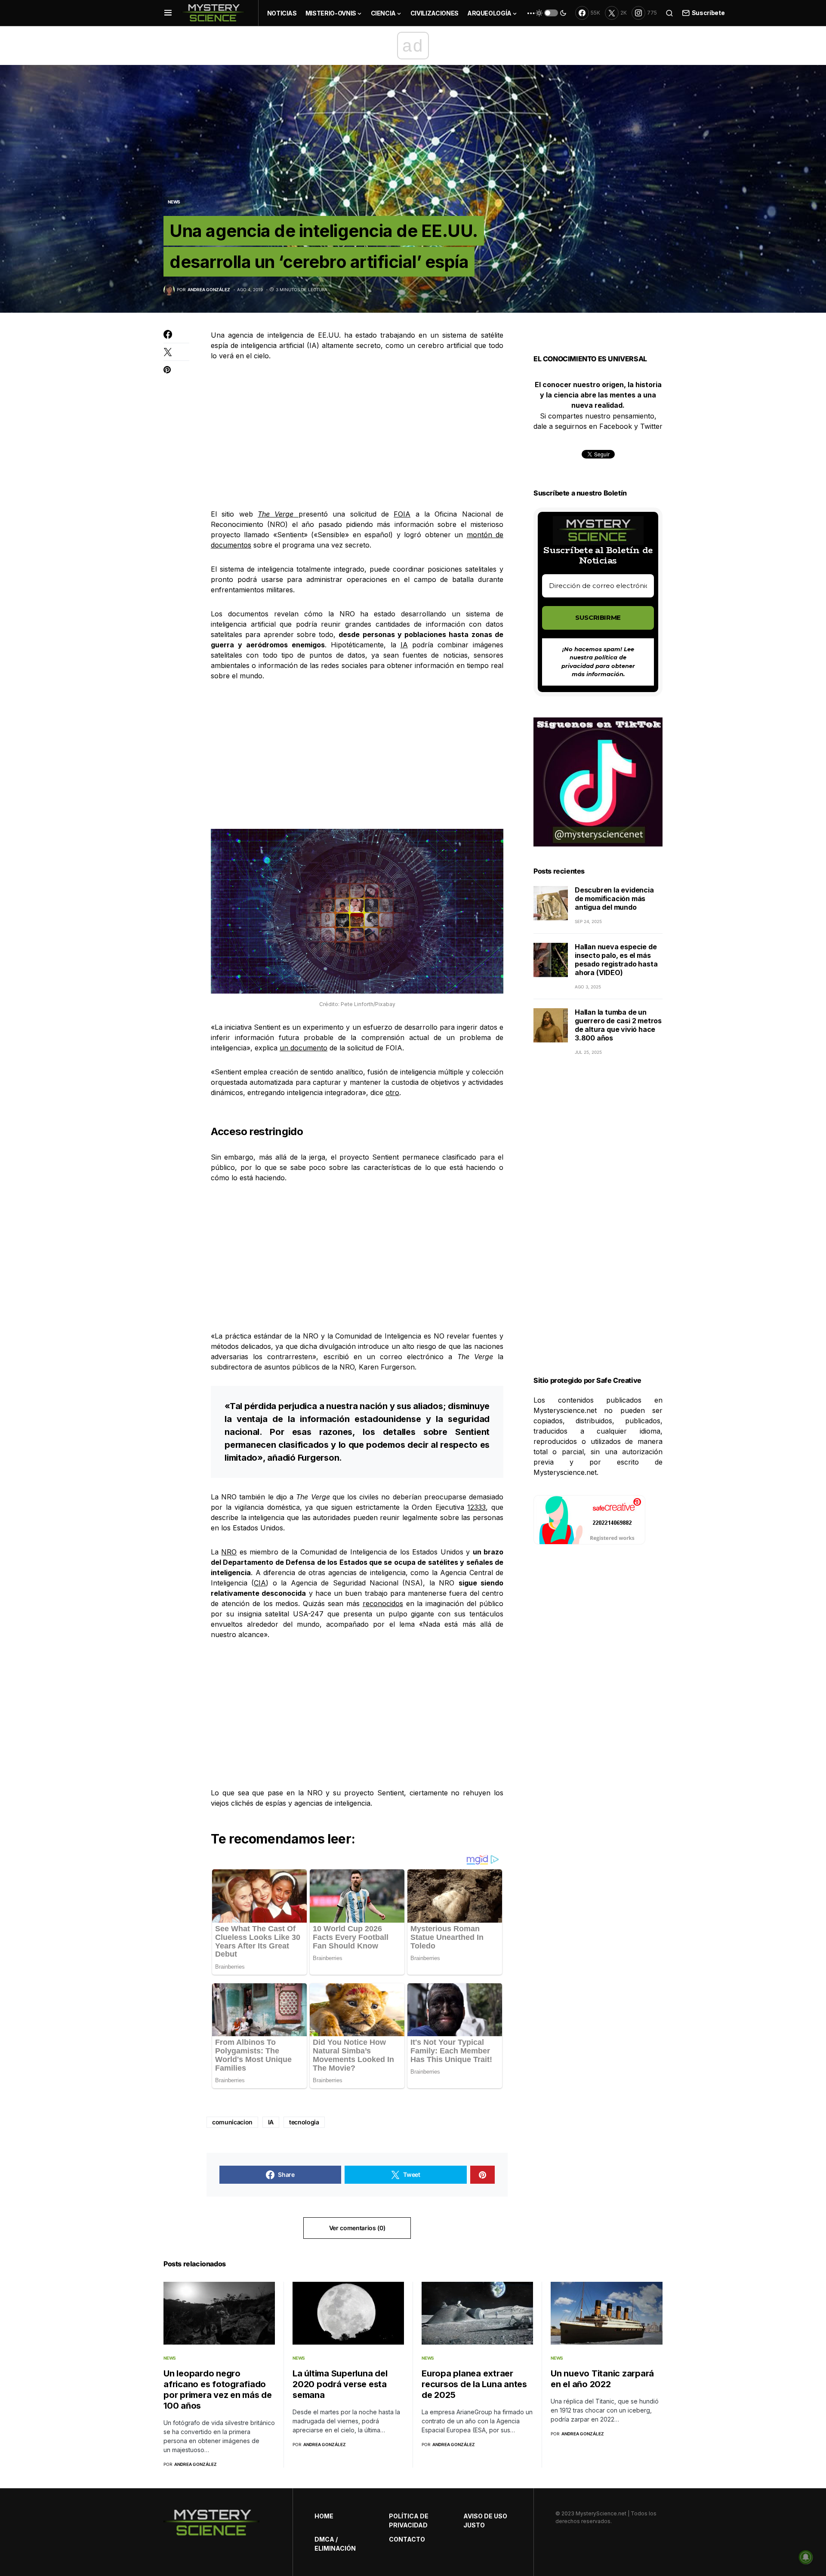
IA (404, 645)
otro (392, 1093)
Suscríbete (708, 13)
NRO (229, 1552)
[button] (168, 13)
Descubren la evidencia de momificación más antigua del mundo (614, 899)
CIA (260, 1583)
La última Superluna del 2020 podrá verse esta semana (340, 2384)
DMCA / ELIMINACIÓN (335, 2544)
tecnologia (304, 2122)
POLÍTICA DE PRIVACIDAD (409, 2521)
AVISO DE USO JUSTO (485, 2521)
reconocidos (383, 1603)
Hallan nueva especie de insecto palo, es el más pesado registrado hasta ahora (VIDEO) (616, 960)
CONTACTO (407, 2539)
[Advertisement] (357, 435)
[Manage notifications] (806, 2557)
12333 (476, 1507)
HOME (324, 2516)
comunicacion (232, 2122)
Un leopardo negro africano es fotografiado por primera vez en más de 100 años (218, 2390)
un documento (304, 1048)
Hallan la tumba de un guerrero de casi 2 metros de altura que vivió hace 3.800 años (618, 1025)
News (174, 202)
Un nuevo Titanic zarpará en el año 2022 (602, 2379)
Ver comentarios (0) (357, 2228)
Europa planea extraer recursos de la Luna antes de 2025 (474, 2384)
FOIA (402, 514)
